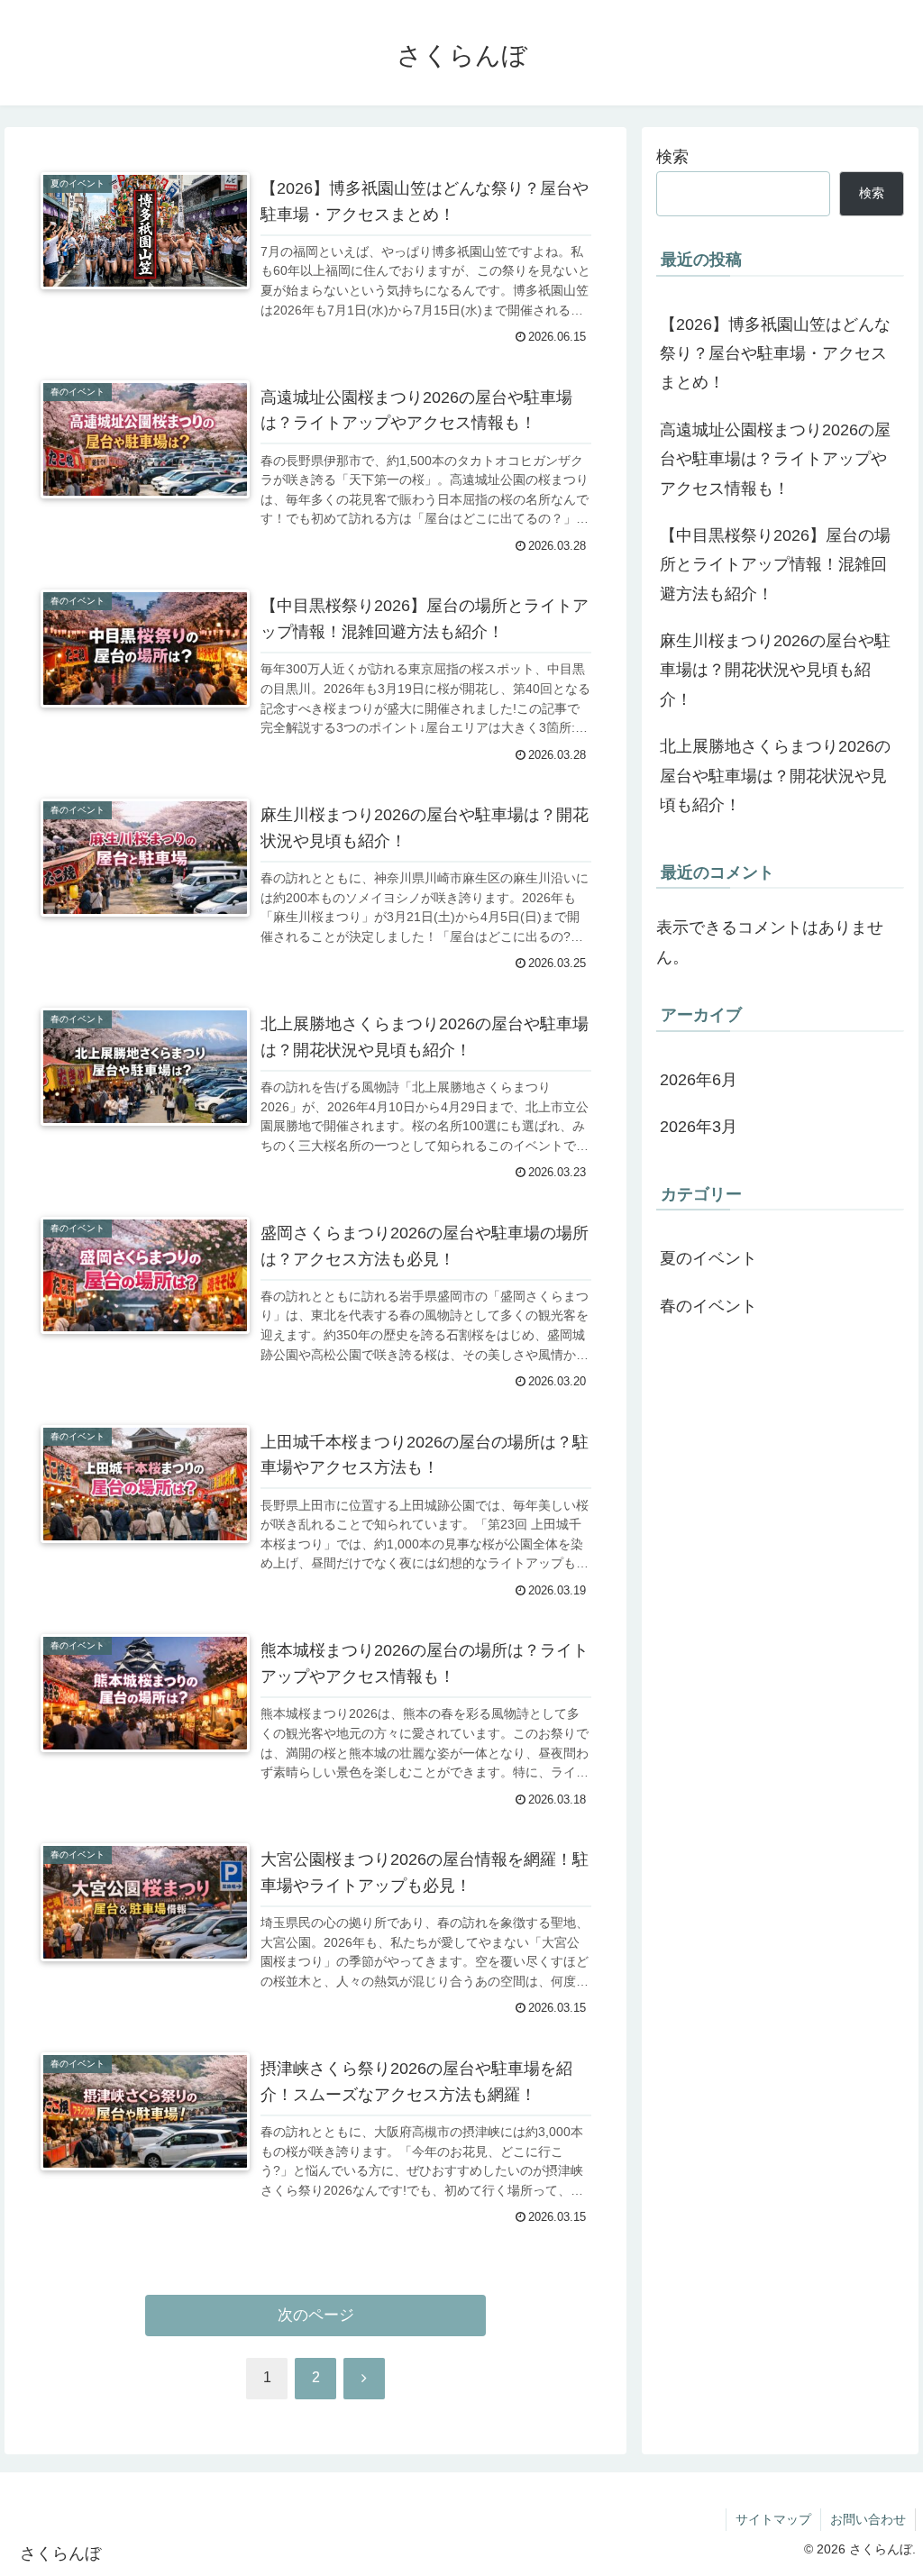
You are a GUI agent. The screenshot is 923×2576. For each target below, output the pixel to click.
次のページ (316, 2315)
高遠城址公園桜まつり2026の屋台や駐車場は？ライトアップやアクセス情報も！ (775, 459)
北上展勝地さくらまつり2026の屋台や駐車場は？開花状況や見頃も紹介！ (775, 776)
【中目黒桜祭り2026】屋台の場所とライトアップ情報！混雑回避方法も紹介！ (775, 565)
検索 (672, 157)
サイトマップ (773, 2519)
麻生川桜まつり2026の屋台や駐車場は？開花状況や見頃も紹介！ (775, 670)
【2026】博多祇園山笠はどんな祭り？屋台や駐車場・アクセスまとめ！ (775, 354)
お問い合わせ (868, 2519)
